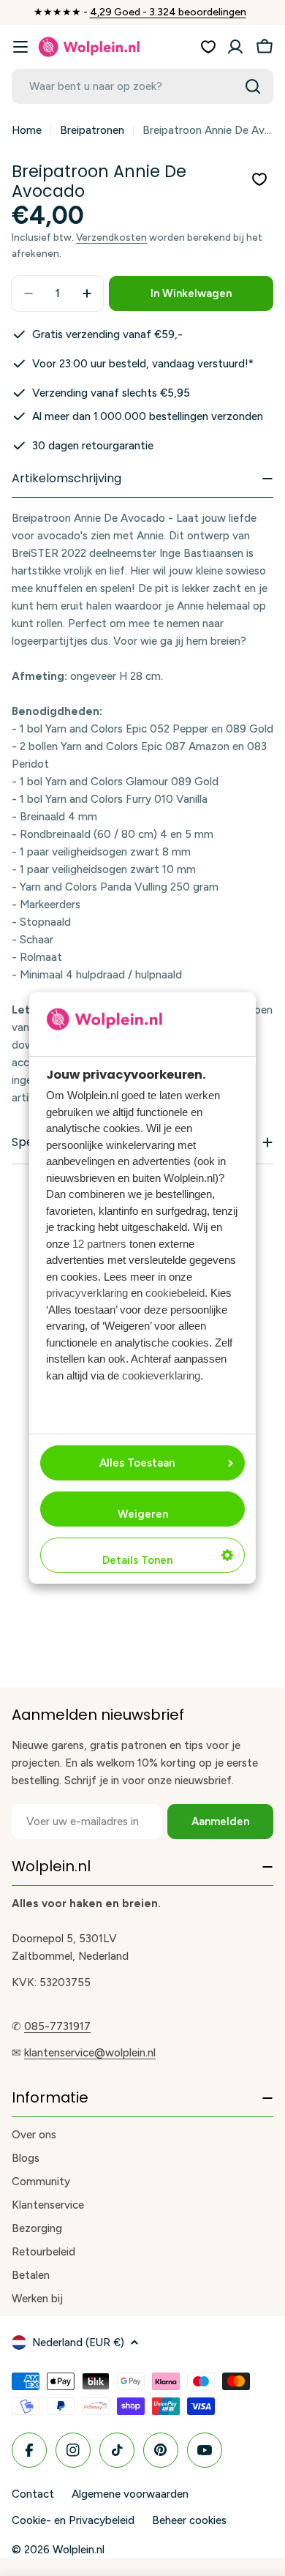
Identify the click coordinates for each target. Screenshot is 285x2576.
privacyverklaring (87, 1293)
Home (27, 130)
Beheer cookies (189, 2520)
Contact (33, 2494)
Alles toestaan (137, 1463)
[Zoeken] (253, 86)
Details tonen (137, 1560)
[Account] (235, 47)
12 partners (99, 1244)
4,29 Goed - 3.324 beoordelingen (168, 12)
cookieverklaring (161, 1375)
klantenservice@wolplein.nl (90, 2053)
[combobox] (142, 86)
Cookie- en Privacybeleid (73, 2520)
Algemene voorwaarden (130, 2494)
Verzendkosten (111, 237)
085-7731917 (57, 2026)
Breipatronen (92, 130)
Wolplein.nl (79, 2550)
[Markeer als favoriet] (259, 179)
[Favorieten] (208, 47)
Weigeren (143, 1514)
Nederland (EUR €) (78, 2343)
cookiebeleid (175, 1293)
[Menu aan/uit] (20, 47)
